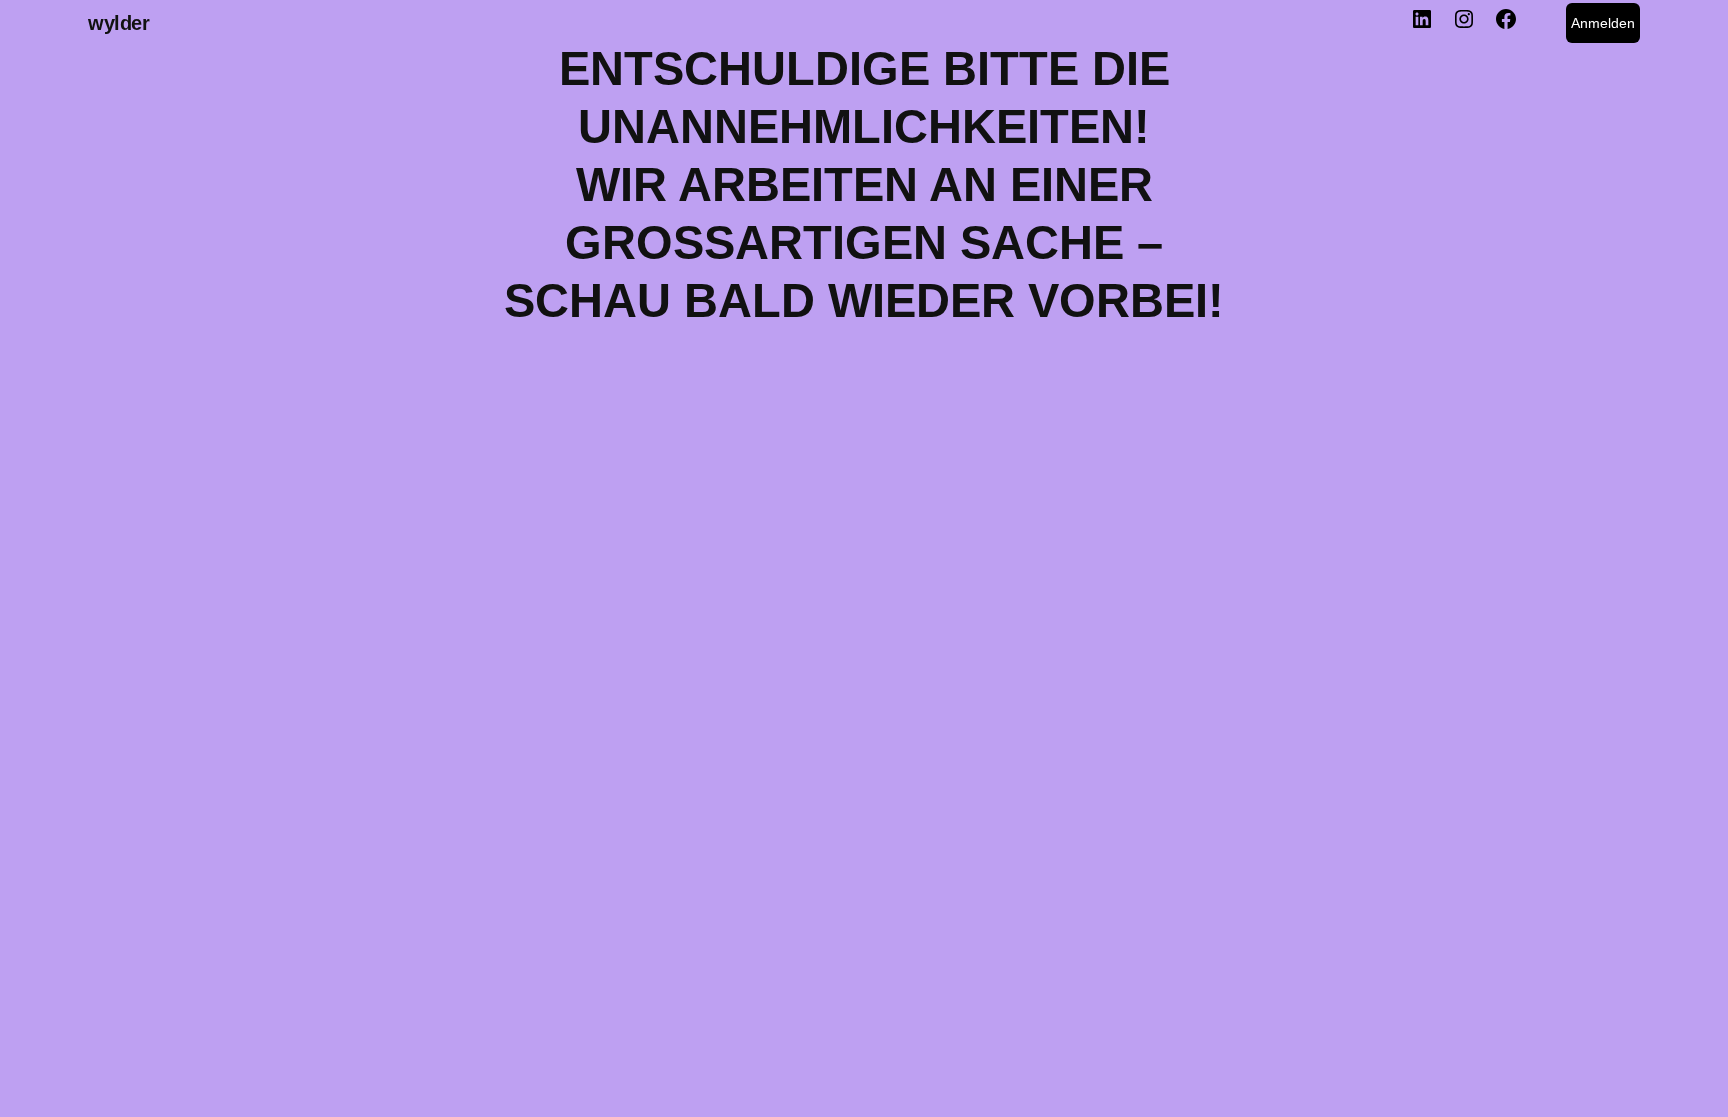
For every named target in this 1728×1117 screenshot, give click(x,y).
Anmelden (1603, 23)
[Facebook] (1506, 24)
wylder (119, 23)
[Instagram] (1464, 24)
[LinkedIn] (1422, 24)
